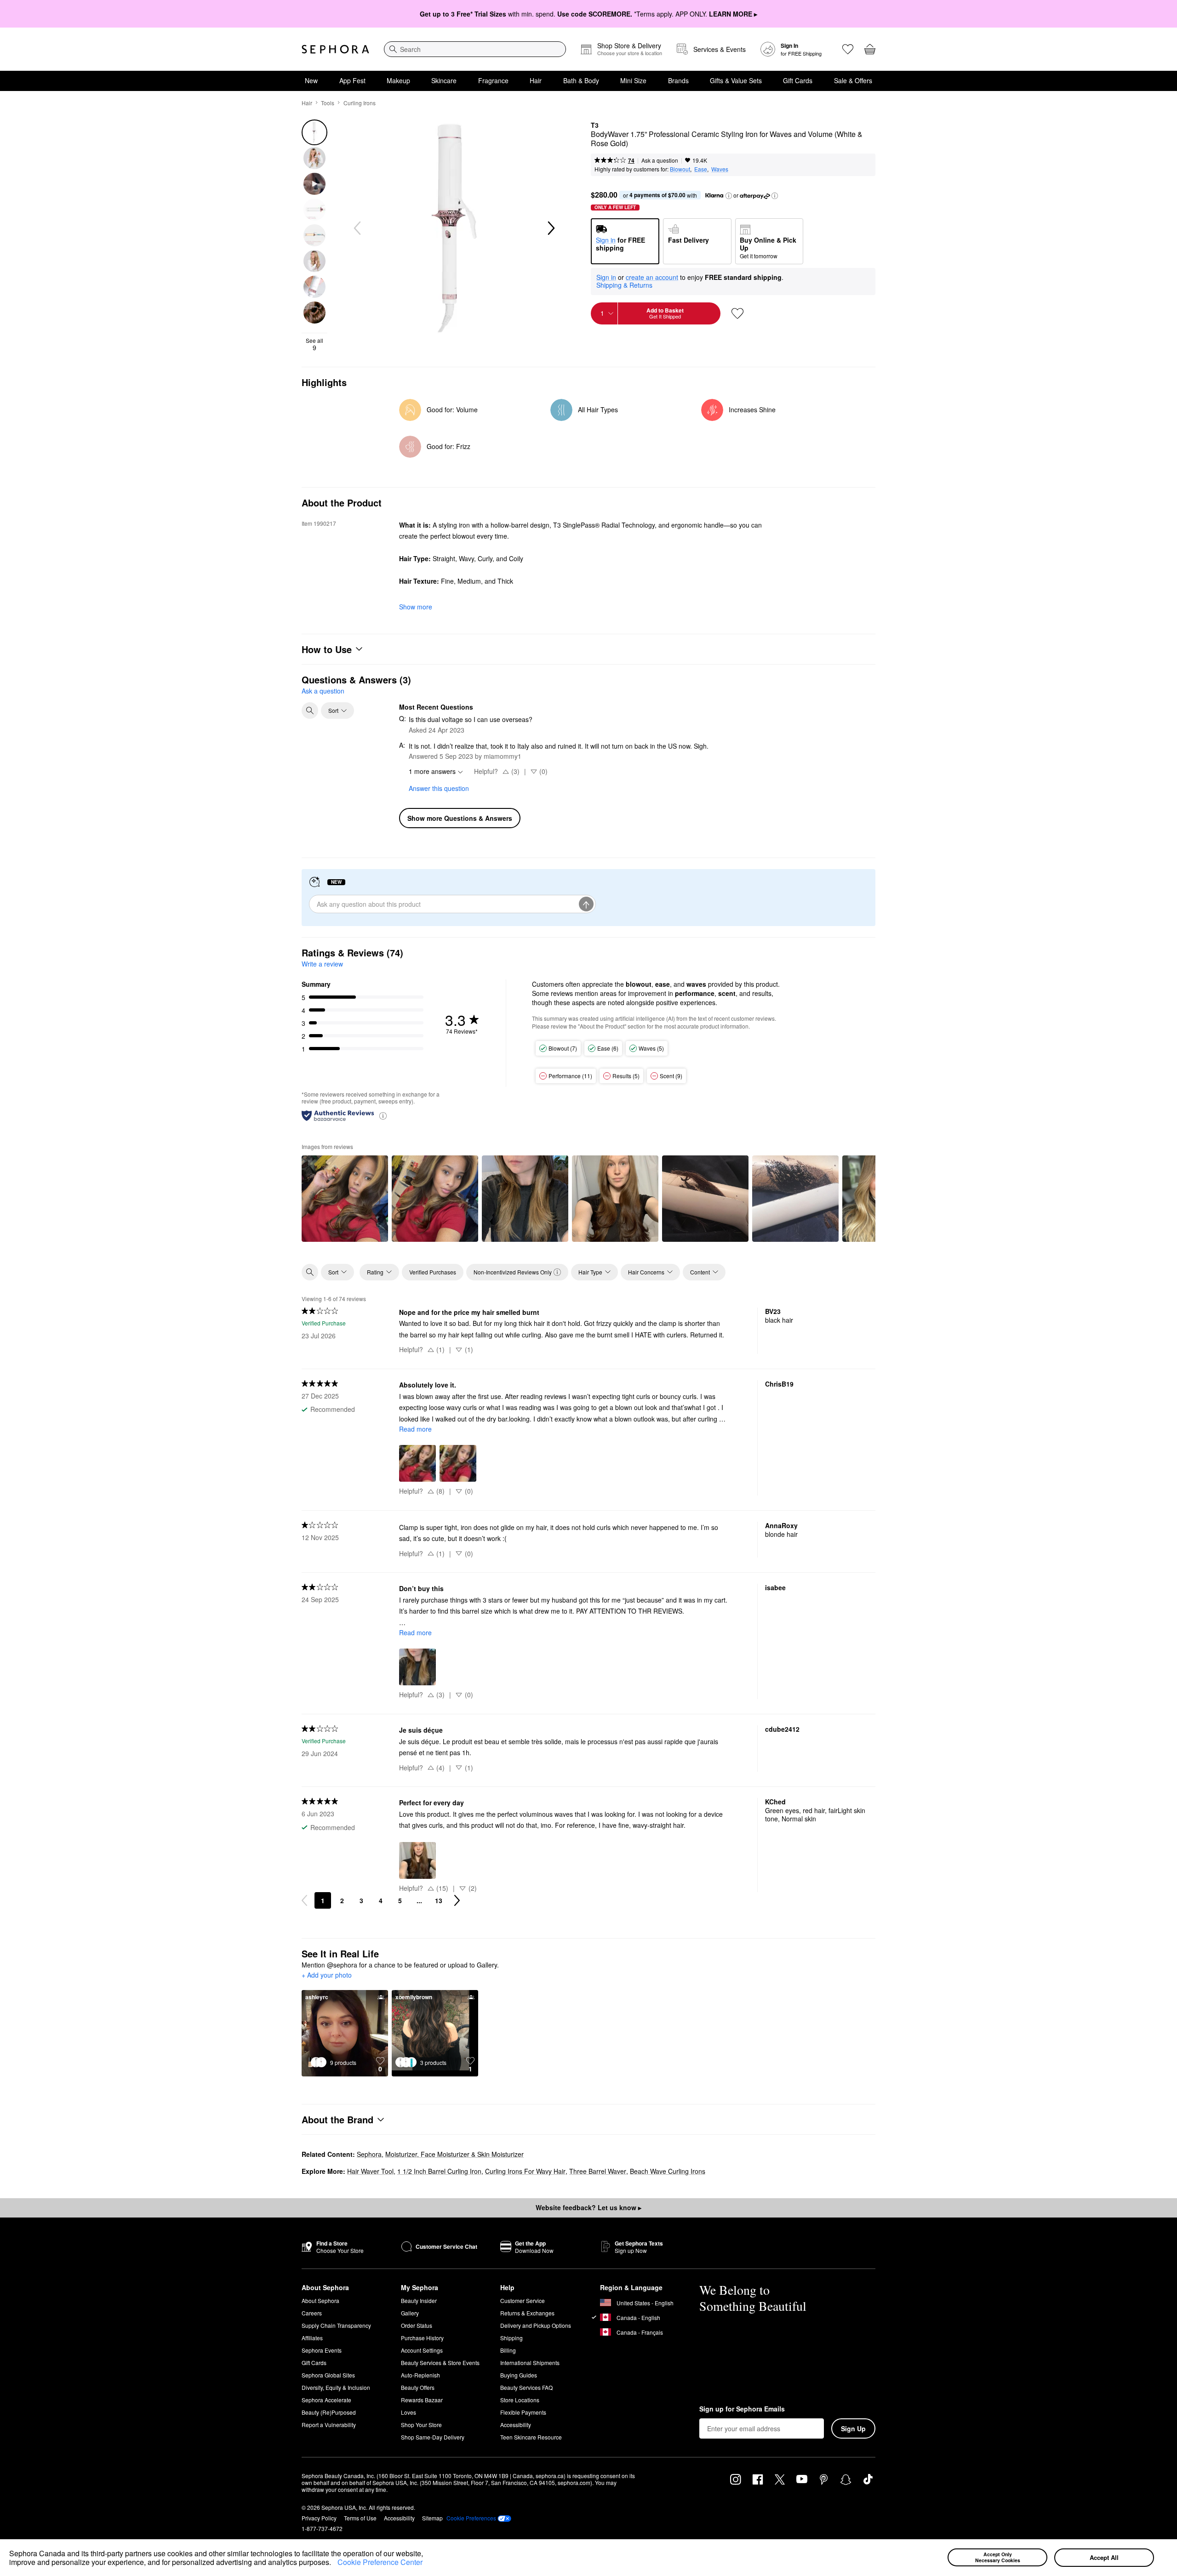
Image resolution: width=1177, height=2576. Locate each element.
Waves (720, 169)
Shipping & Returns (624, 285)
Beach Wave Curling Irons (668, 2171)
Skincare (444, 80)
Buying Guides (519, 2375)
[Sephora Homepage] (335, 49)
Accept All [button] (1104, 2557)
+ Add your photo (327, 1975)
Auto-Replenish (420, 2375)
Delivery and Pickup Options (536, 2325)
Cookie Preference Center (380, 2562)
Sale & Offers (853, 80)
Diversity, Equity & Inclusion (336, 2387)
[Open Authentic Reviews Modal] (383, 1115)
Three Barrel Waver (598, 2171)
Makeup (398, 80)
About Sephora (320, 2300)
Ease (701, 169)
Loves (409, 2412)
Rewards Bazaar (422, 2400)
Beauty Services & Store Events (440, 2363)
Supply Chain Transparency (336, 2325)
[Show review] (345, 1199)
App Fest (352, 80)
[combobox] (475, 49)
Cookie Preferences (471, 2518)
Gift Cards (798, 80)
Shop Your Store (421, 2425)
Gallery (410, 2313)
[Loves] (848, 49)
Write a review (322, 964)
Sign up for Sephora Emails (742, 2409)
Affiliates (312, 2338)
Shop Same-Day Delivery (433, 2437)
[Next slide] (550, 228)
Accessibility (516, 2425)
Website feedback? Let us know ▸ (588, 2207)
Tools (328, 103)
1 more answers (432, 771)
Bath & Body (581, 80)
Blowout (680, 169)
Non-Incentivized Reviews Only (513, 1272)
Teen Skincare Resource (531, 2437)
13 (439, 1900)
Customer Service (523, 2300)
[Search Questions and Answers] (310, 711)
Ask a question (660, 160)
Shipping (511, 2338)
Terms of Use (360, 2518)
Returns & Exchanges (527, 2313)
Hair (536, 80)
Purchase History (422, 2338)
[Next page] (457, 1900)
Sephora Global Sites (328, 2375)
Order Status (417, 2325)
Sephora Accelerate (326, 2400)
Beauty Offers (418, 2387)
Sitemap (432, 2518)
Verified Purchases (433, 1272)
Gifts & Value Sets (736, 80)
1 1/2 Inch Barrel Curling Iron (439, 2171)
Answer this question (439, 788)
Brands (678, 80)
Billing (508, 2350)
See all (314, 344)
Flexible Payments (523, 2412)
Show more (416, 607)
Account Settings (422, 2350)
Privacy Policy (319, 2518)
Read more (415, 1429)
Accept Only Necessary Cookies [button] (998, 2557)
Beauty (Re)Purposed (329, 2412)
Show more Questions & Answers (460, 818)
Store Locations (520, 2400)
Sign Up (853, 2428)
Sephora (369, 2154)
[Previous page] (304, 1900)
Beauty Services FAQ (526, 2387)
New (311, 80)
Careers (312, 2313)
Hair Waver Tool (370, 2171)
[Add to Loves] (737, 313)
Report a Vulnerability (329, 2425)
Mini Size (633, 80)
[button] (334, 2564)
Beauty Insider (419, 2300)
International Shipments (530, 2363)
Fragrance (493, 80)
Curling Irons (360, 103)
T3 (595, 125)
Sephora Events (322, 2350)
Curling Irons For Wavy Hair (525, 2171)
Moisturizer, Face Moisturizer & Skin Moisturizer (454, 2154)
